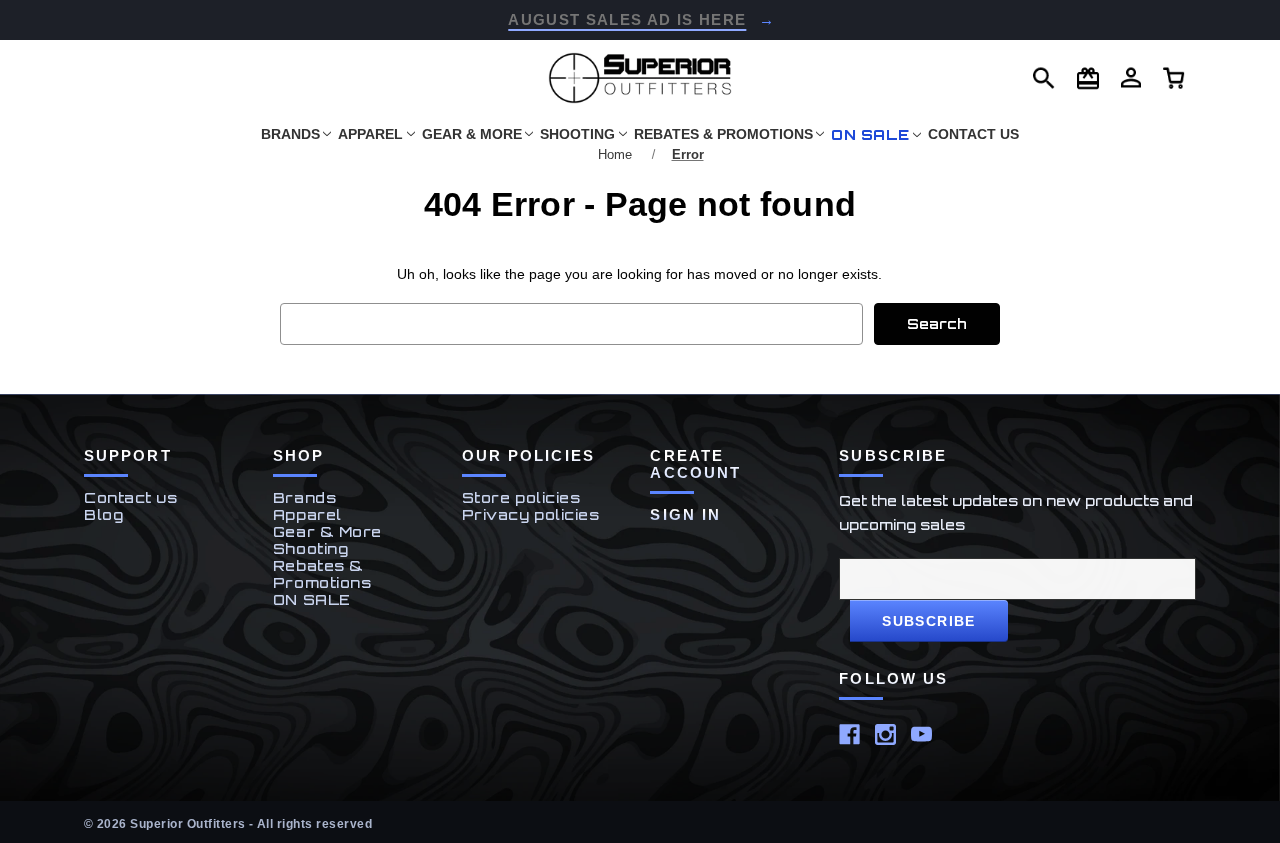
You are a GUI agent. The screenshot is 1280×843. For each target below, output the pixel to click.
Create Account (695, 464)
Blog (103, 514)
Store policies (521, 497)
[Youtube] (921, 734)
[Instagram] (885, 734)
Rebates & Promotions (723, 134)
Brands (290, 134)
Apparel (370, 134)
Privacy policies (531, 514)
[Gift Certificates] (1088, 79)
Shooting (577, 134)
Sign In (685, 514)
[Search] (1044, 79)
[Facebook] (849, 734)
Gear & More (472, 134)
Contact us (131, 497)
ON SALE (870, 134)
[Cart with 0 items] (1131, 78)
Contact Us (973, 134)
